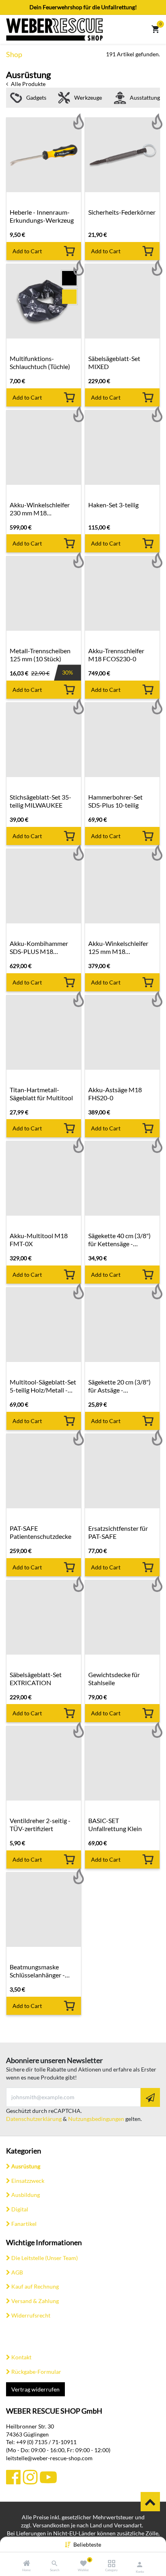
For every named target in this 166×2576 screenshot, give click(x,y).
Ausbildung (26, 2195)
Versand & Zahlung (35, 2301)
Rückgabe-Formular (36, 2372)
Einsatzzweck (28, 2181)
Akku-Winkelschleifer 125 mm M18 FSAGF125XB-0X (118, 948)
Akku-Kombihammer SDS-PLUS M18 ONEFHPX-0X (39, 948)
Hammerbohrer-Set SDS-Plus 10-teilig (115, 801)
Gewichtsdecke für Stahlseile (114, 1679)
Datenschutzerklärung (34, 2119)
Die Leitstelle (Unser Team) (45, 2258)
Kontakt (21, 2357)
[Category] (111, 2564)
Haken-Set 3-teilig (113, 505)
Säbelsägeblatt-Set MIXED (114, 362)
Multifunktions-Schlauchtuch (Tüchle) (40, 362)
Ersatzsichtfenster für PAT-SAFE (118, 1532)
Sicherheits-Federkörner (122, 212)
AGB (17, 2272)
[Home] (27, 2564)
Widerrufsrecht (31, 2315)
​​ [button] (150, 2502)
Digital (20, 2209)
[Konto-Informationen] (140, 2564)
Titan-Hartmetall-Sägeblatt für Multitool (41, 1094)
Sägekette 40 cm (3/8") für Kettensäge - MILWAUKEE (119, 1240)
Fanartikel (24, 2224)
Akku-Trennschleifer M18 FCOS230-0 (116, 655)
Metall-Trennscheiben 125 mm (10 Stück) (40, 655)
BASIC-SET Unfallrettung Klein (115, 1824)
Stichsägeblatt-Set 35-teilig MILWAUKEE (40, 801)
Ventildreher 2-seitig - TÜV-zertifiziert (40, 1824)
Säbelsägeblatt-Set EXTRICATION (36, 1679)
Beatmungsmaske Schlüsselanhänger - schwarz (37, 1971)
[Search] (55, 2564)
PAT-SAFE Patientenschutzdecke (40, 1532)
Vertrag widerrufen (35, 2389)
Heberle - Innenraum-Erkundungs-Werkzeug (42, 216)
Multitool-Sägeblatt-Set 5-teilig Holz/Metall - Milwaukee (43, 1386)
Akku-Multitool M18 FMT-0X (39, 1240)
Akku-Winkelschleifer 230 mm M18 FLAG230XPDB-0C (40, 509)
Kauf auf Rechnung (35, 2286)
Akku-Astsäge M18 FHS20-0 (115, 1094)
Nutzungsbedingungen (96, 2119)
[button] (87, 2544)
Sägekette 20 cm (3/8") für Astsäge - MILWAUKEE (119, 1386)
